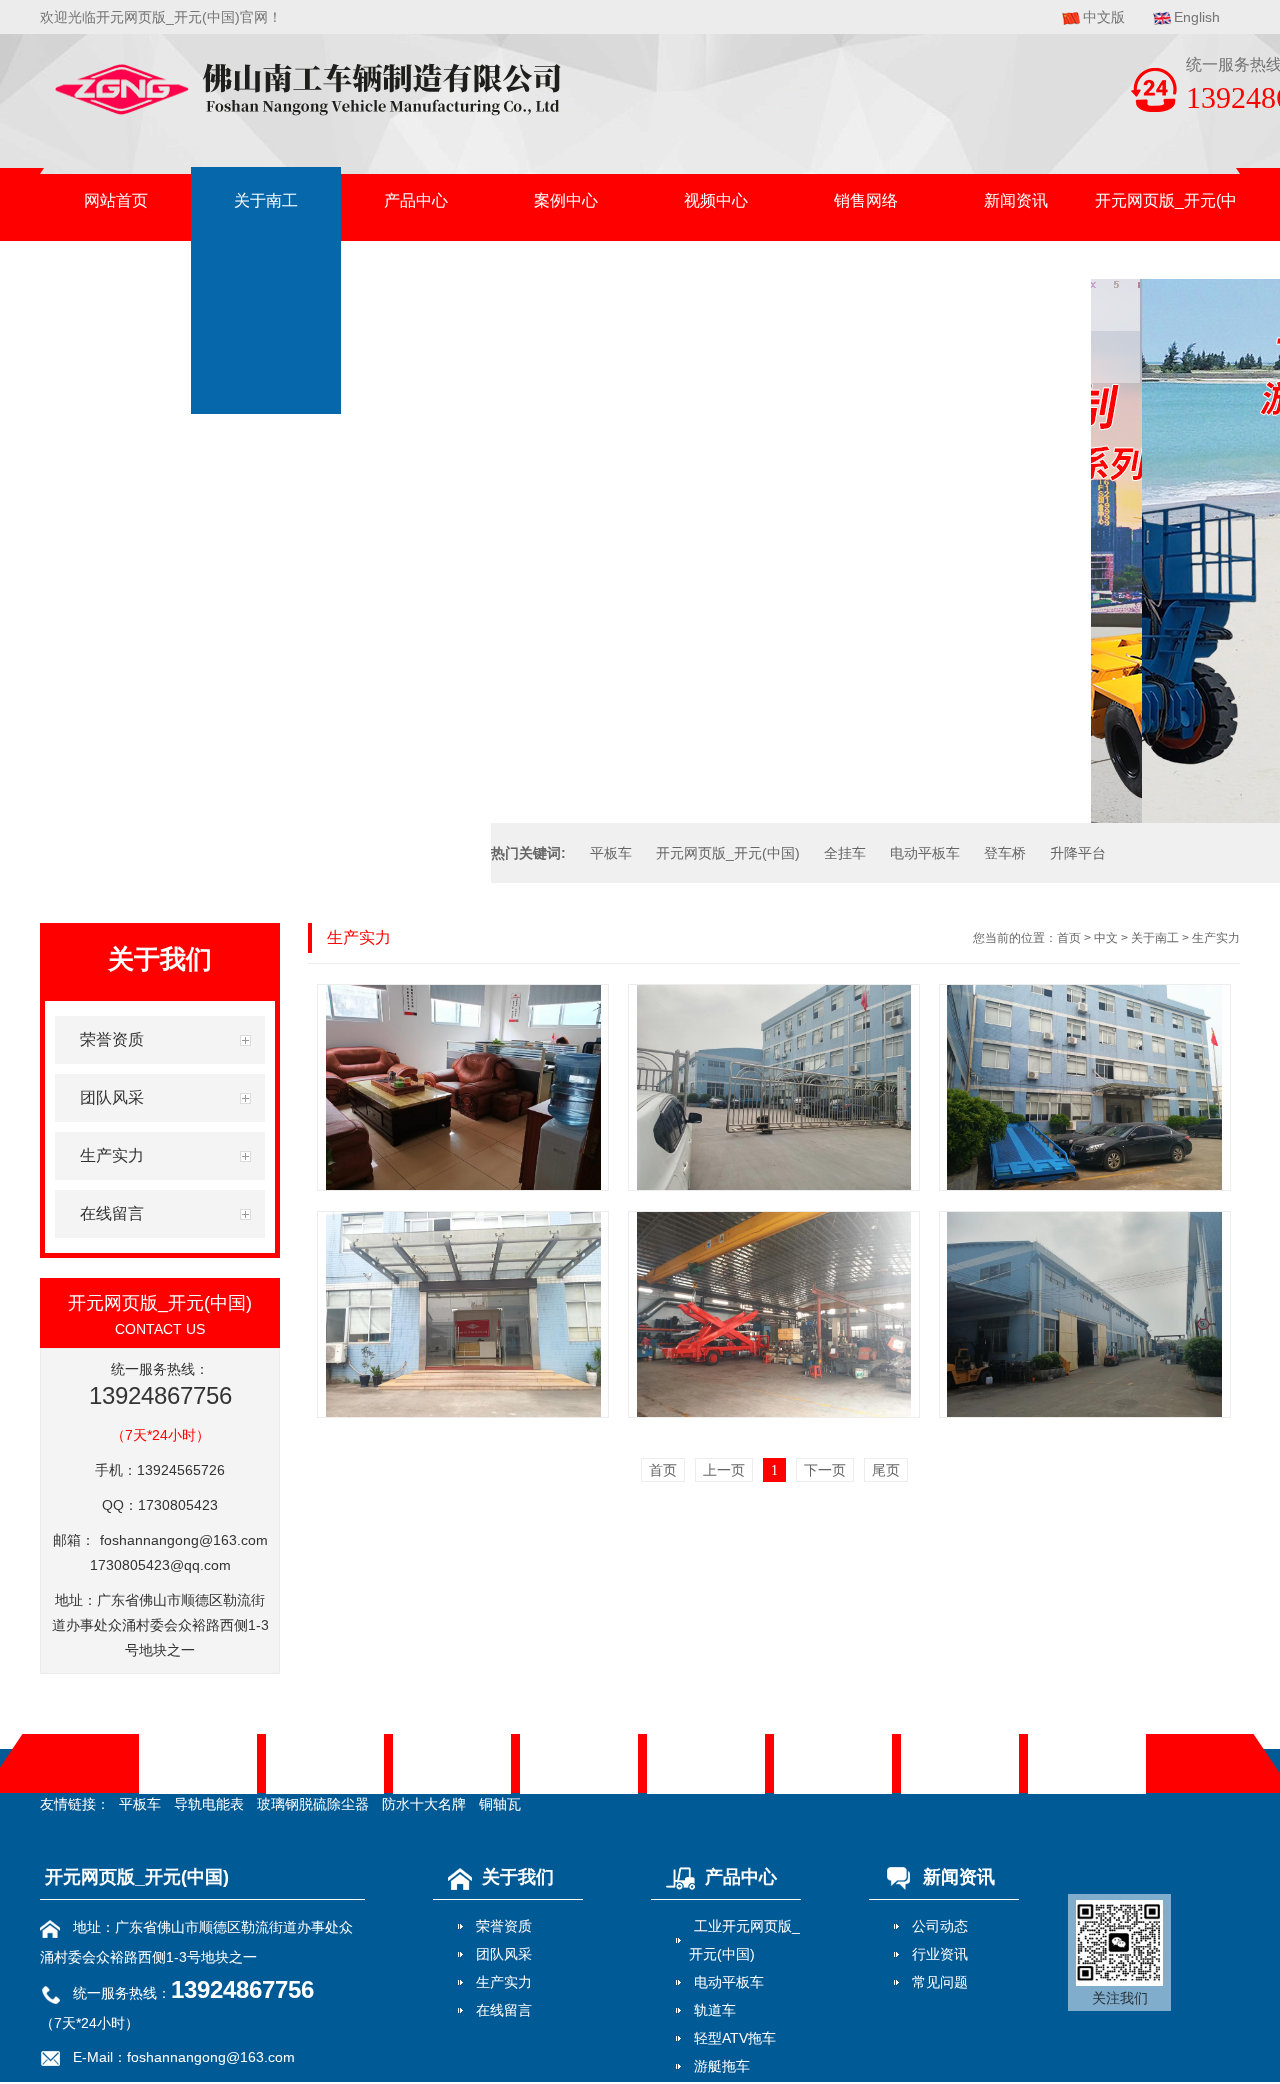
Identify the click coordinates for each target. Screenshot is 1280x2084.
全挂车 (845, 853)
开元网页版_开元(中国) (1166, 213)
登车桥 (1005, 853)
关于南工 (266, 200)
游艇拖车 (722, 2066)
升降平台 (1078, 853)
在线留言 (504, 2010)
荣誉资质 (504, 1926)
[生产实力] (463, 1087)
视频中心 (716, 200)
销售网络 (866, 200)
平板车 (611, 853)
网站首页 (116, 200)
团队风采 (504, 1954)
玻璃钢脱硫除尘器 (313, 1804)
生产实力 (1216, 938)
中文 (1106, 938)
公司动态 (940, 1926)
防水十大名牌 (424, 1804)
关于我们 (518, 1877)
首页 (1069, 938)
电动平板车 (925, 853)
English (1197, 17)
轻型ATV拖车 (735, 2038)
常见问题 (940, 1982)
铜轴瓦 (500, 1804)
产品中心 (416, 200)
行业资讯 (940, 1954)
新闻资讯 (1016, 200)
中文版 (1104, 17)
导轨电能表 (209, 1804)
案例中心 (566, 200)
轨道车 (715, 2010)
